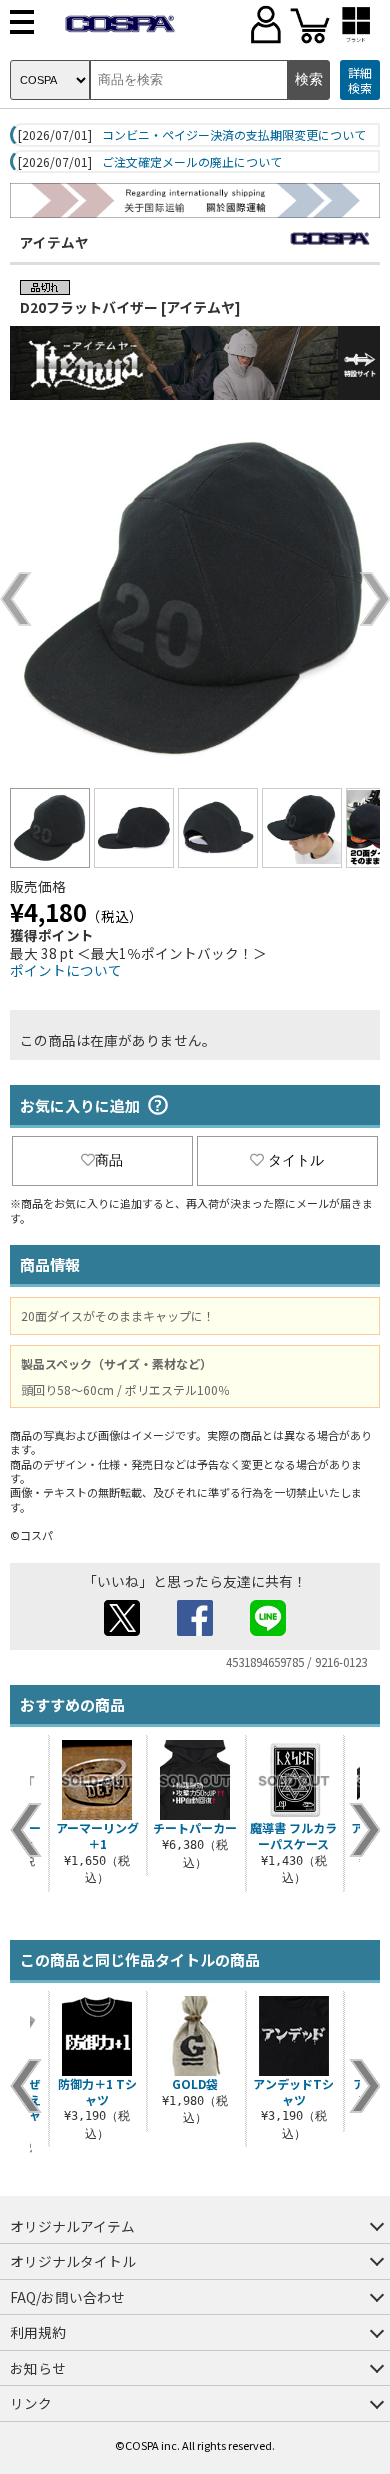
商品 (109, 1160)
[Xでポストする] (122, 1630)
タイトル (296, 1160)
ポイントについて (66, 970)
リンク (31, 2403)
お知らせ (38, 2368)
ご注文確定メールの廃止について (192, 162)
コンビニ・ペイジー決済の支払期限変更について (234, 135)
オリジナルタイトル (73, 2261)
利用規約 (38, 2332)
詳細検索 (360, 80)
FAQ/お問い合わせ (67, 2297)
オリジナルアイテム (72, 2226)
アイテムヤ (54, 242)
